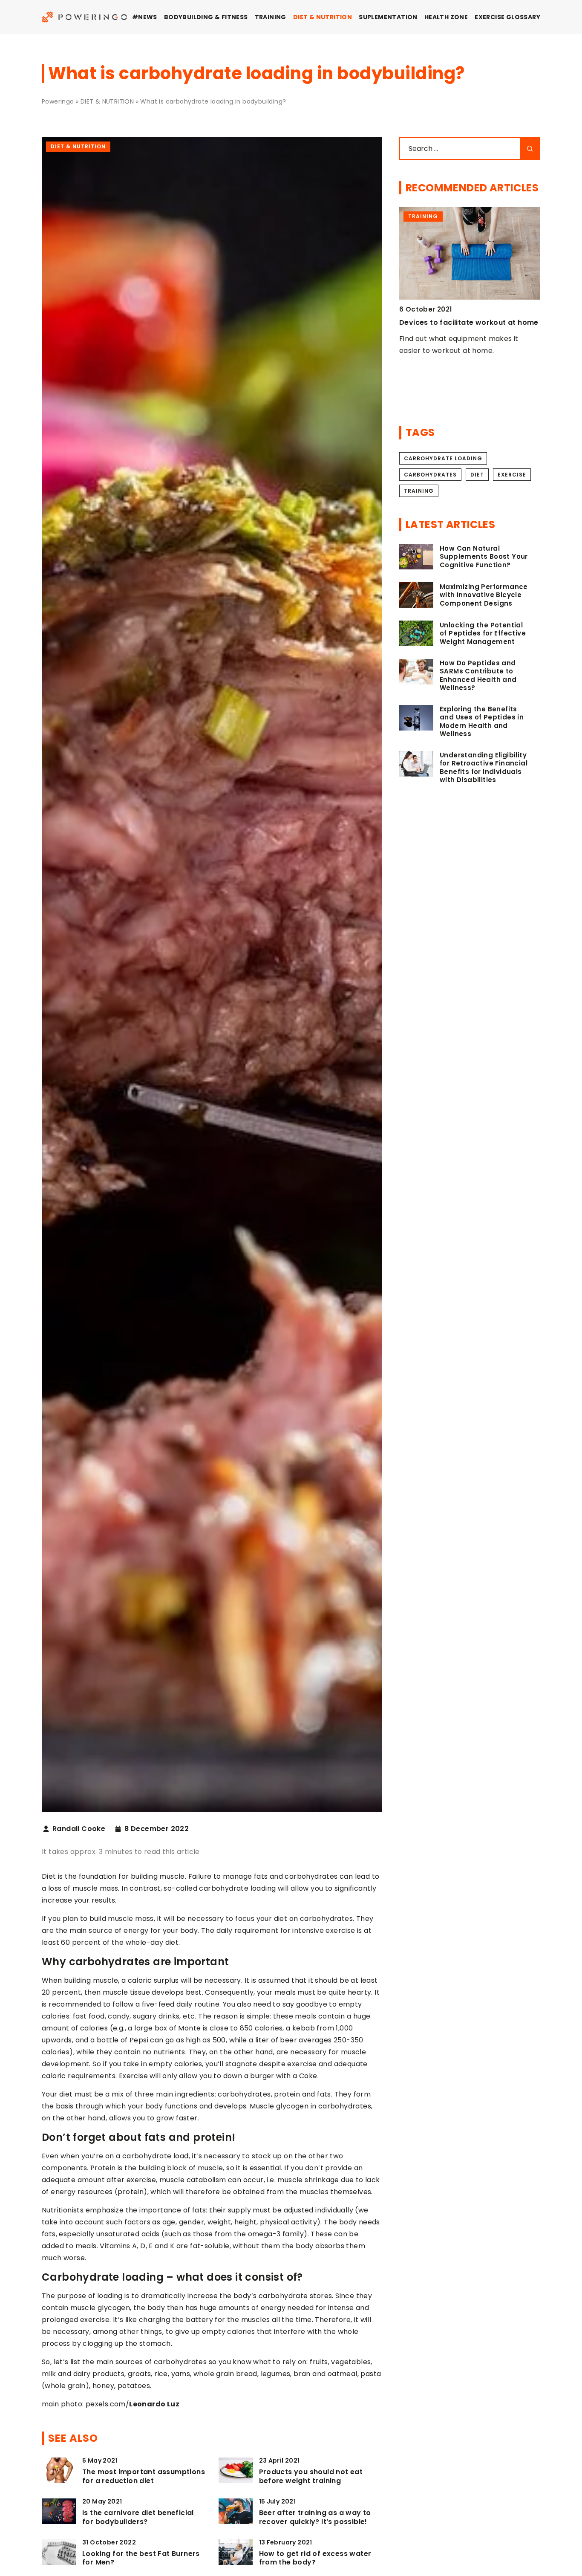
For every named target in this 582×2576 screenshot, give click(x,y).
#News (145, 17)
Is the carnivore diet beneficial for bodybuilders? (138, 2518)
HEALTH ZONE (446, 17)
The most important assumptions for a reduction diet (144, 2477)
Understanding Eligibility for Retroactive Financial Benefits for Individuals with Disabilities (484, 768)
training (419, 491)
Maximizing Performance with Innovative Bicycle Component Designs (484, 595)
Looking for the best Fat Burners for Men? (141, 2559)
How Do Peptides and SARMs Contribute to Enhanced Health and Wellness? (478, 676)
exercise (512, 475)
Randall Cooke (79, 1829)
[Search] (530, 149)
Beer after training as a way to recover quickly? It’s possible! (315, 2518)
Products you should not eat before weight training (311, 2477)
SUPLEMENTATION (388, 17)
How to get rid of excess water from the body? (315, 2559)
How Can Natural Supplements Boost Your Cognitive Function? (484, 557)
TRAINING (271, 17)
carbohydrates (430, 475)
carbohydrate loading (443, 458)
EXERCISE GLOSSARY (507, 17)
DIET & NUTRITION (323, 17)
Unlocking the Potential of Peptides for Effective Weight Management (483, 634)
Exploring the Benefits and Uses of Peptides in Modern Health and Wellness (482, 722)
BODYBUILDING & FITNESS (206, 17)
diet (477, 475)
